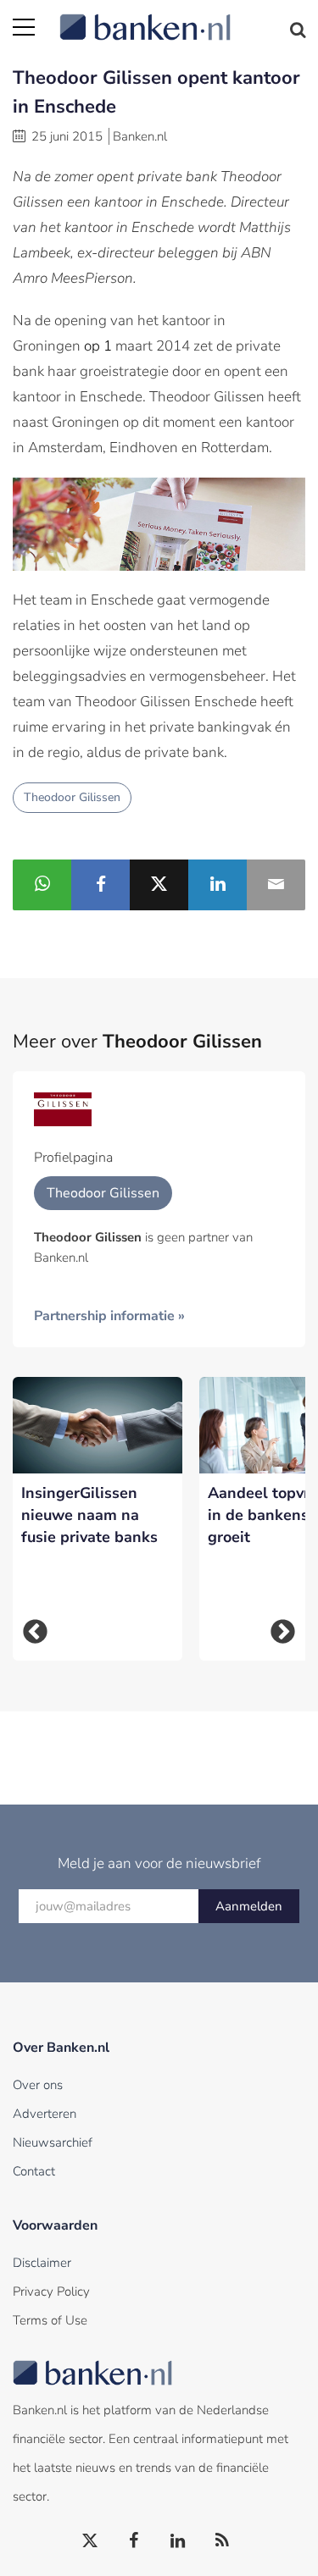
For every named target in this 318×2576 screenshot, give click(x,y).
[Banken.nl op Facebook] (135, 2541)
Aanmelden (249, 1906)
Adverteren (45, 2114)
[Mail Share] (276, 885)
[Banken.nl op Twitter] (91, 2541)
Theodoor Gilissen (72, 797)
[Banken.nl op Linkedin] (179, 2541)
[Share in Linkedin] (218, 885)
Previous (35, 1632)
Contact (34, 2171)
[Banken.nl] (182, 17)
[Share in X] (159, 885)
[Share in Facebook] (100, 885)
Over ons (38, 2085)
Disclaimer (42, 2263)
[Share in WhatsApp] (42, 885)
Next (283, 1632)
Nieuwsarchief (53, 2142)
